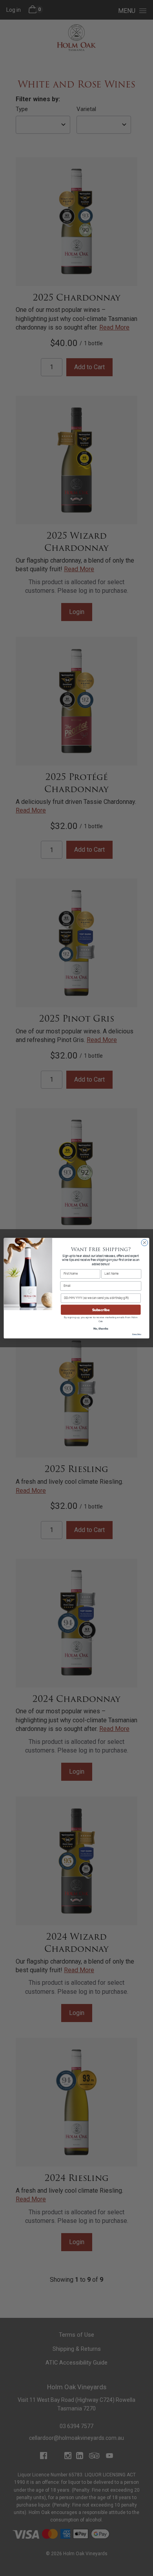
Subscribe (101, 1310)
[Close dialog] (145, 1243)
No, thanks (101, 1328)
